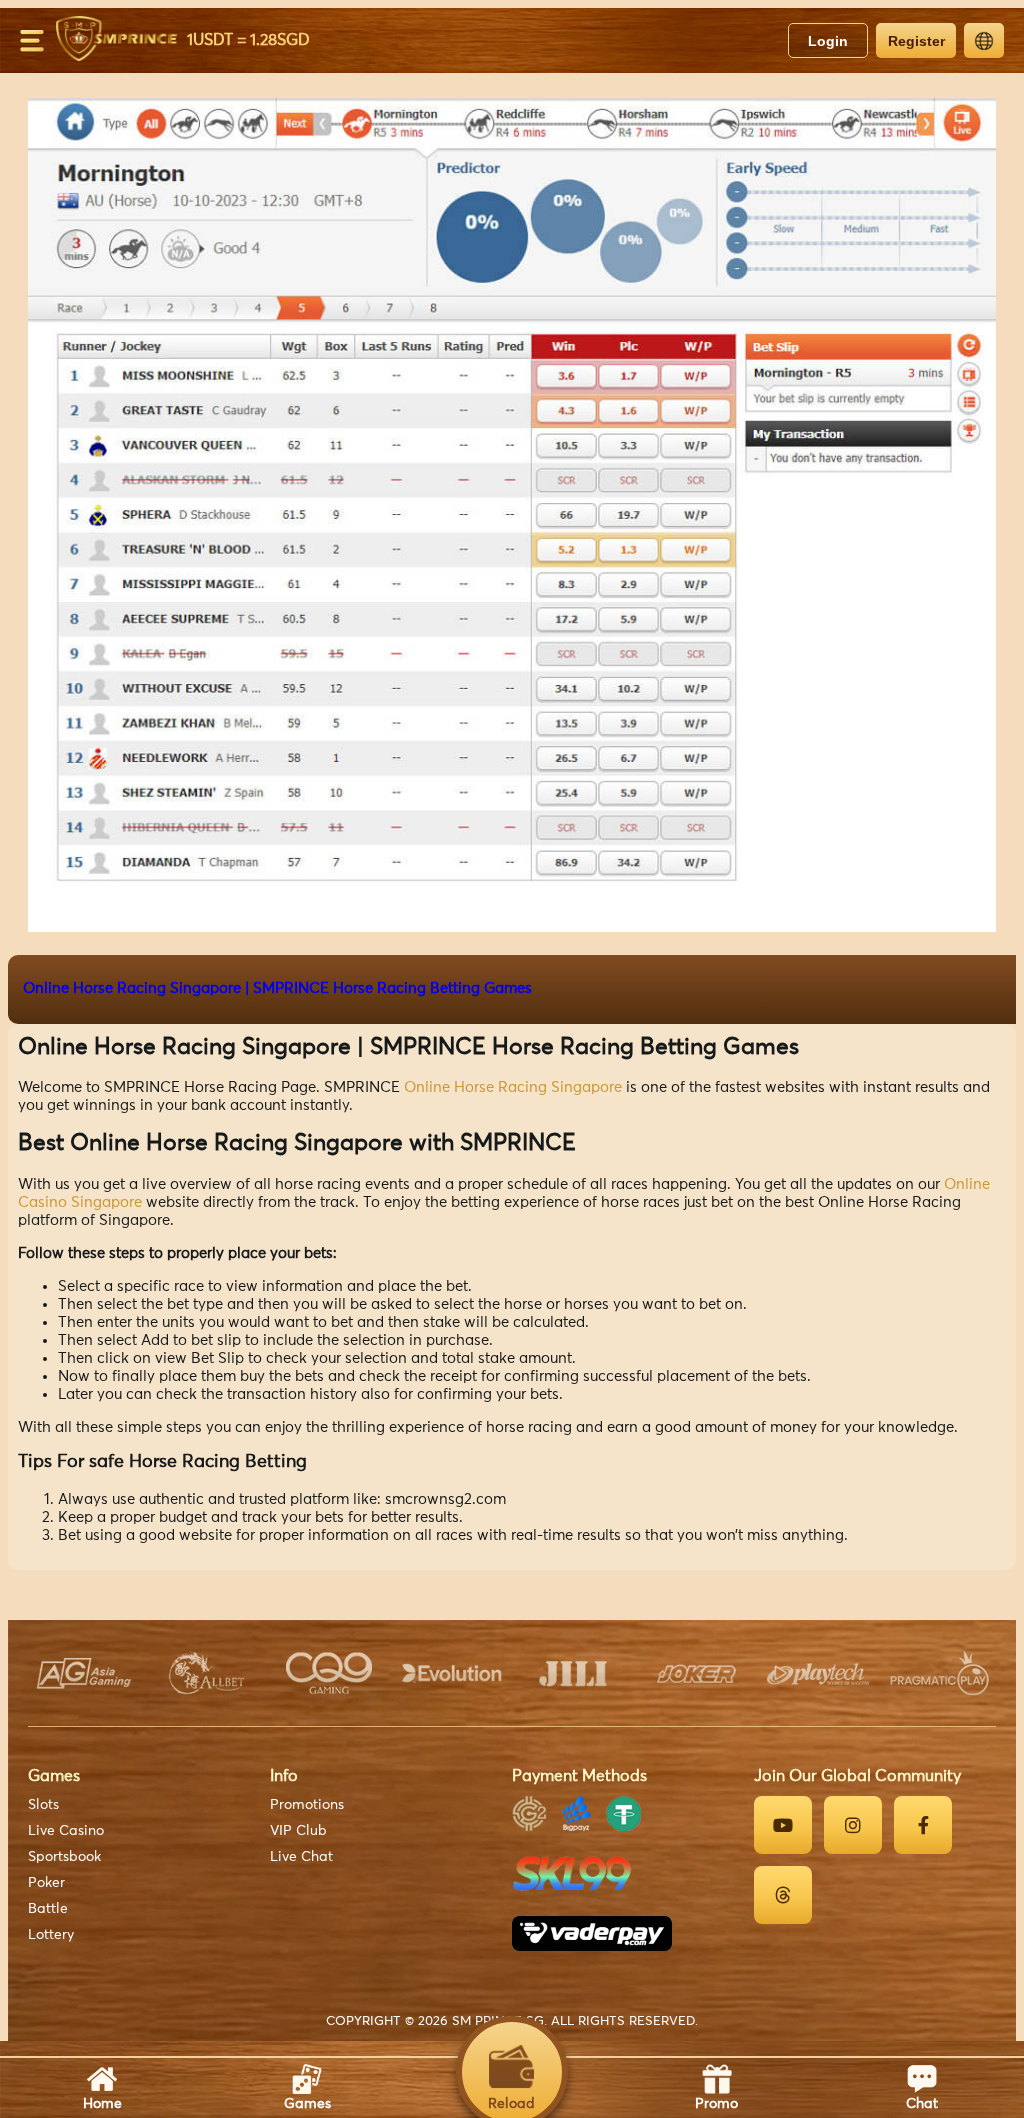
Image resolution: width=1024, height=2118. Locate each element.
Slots (43, 1805)
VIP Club (298, 1831)
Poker (46, 1883)
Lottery (51, 1935)
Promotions (307, 1805)
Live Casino (66, 1831)
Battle (48, 1909)
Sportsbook (64, 1857)
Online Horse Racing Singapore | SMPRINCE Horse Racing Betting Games (277, 988)
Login (828, 41)
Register (916, 41)
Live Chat (301, 1857)
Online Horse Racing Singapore (513, 1087)
